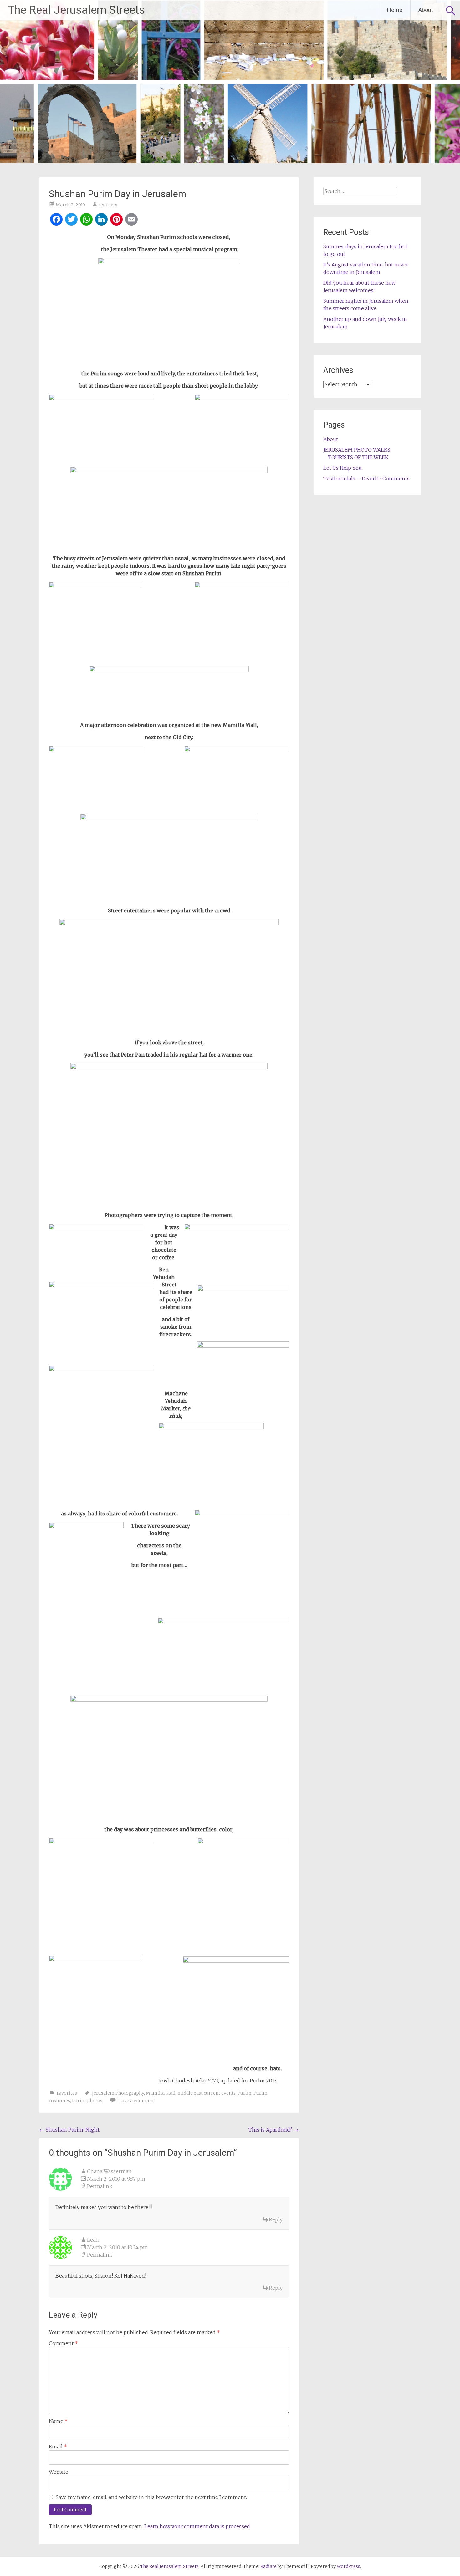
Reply (276, 2219)
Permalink (100, 2186)
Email (58, 2447)
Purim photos (87, 2101)
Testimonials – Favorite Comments (366, 479)
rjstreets (108, 205)
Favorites (67, 2093)
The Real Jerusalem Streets (76, 10)
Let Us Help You (342, 468)
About (426, 10)
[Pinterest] (116, 220)
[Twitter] (71, 220)
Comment (63, 2343)
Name (58, 2421)
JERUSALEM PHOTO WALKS (357, 450)
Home (395, 10)
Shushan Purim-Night (69, 2130)
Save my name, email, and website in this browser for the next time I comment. (151, 2497)
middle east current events (207, 2093)
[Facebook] (56, 220)
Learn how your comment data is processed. (198, 2526)
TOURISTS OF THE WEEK (358, 457)
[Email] (131, 220)
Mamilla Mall (161, 2093)
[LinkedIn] (101, 220)
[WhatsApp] (86, 220)
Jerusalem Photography (118, 2093)
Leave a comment (136, 2101)
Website (59, 2472)
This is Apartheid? (273, 2130)
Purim (245, 2093)
